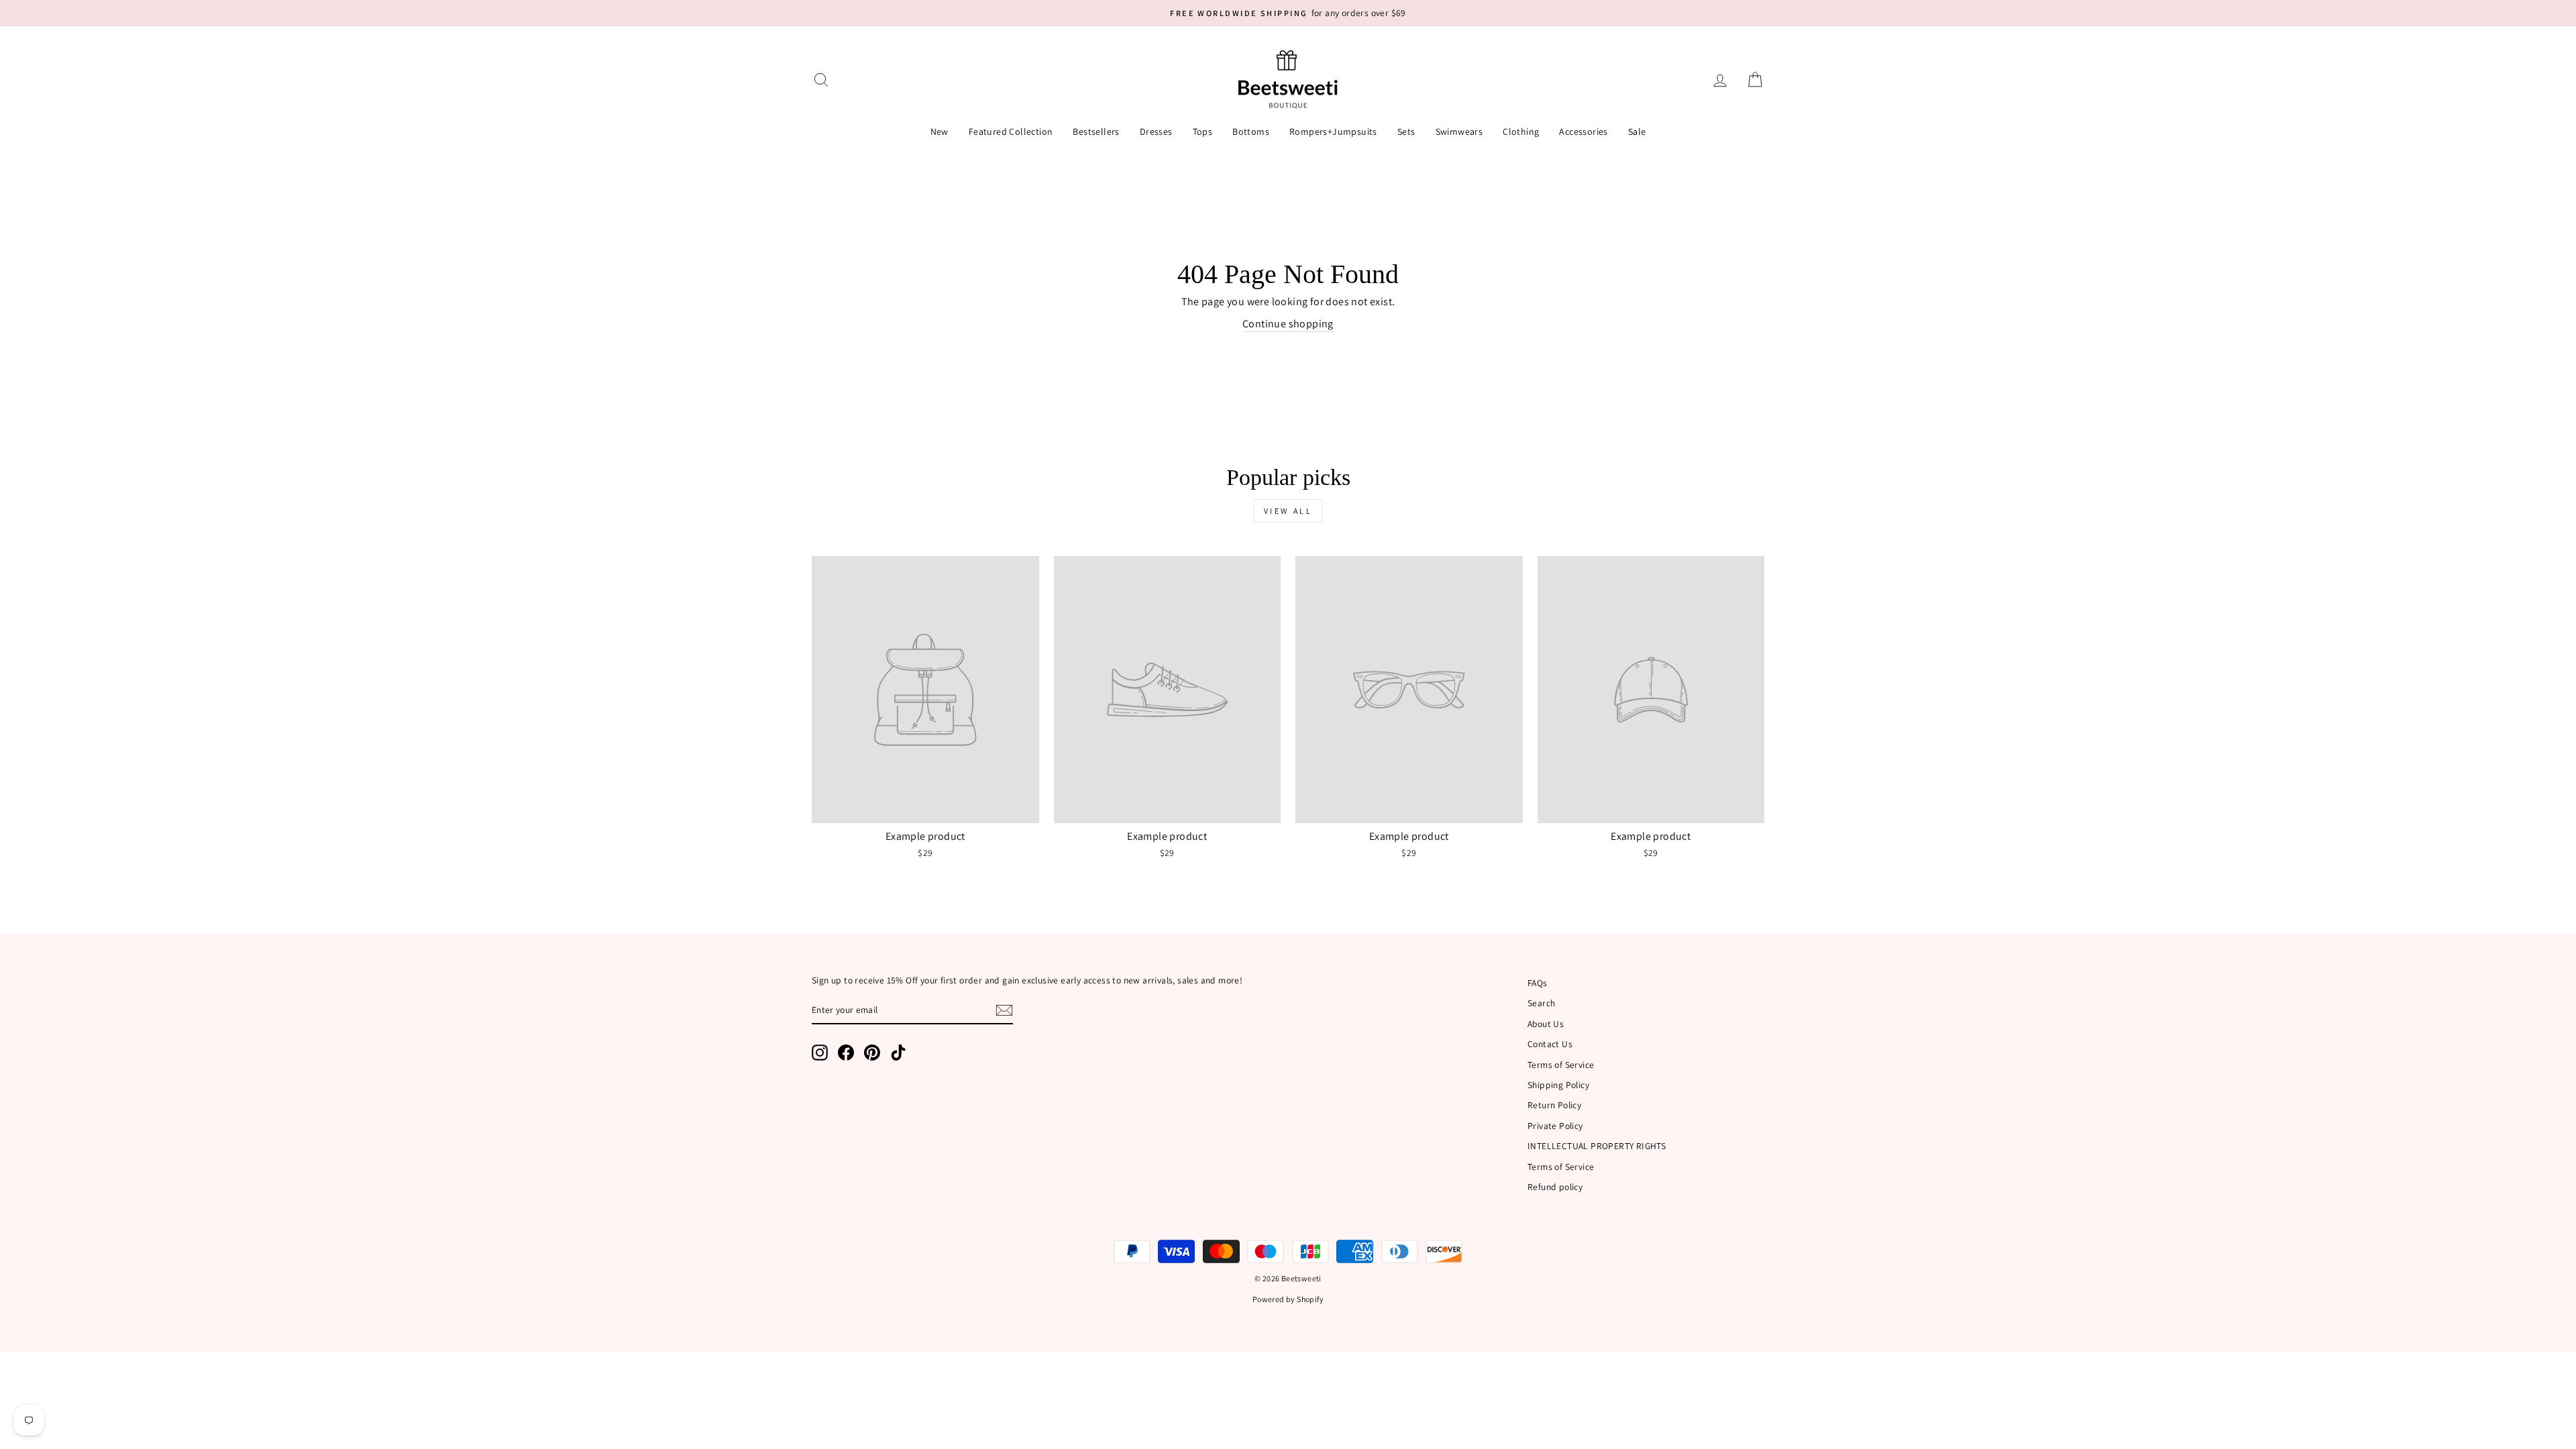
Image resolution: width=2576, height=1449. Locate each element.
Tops (1203, 131)
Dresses (1156, 131)
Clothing (1521, 131)
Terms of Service (1561, 1065)
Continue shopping (1288, 324)
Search (1541, 1003)
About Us (1546, 1024)
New (940, 131)
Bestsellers (1096, 131)
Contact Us (1550, 1044)
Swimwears (1459, 131)
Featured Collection (1011, 131)
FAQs (1538, 983)
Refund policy (1555, 1187)
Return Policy (1554, 1105)
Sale (1637, 131)
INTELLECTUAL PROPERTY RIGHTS (1597, 1146)
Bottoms (1251, 131)
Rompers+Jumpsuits (1333, 131)
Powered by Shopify (1288, 1299)
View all (1288, 511)
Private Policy (1555, 1126)
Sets (1406, 131)
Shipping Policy (1558, 1085)
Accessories (1583, 131)
